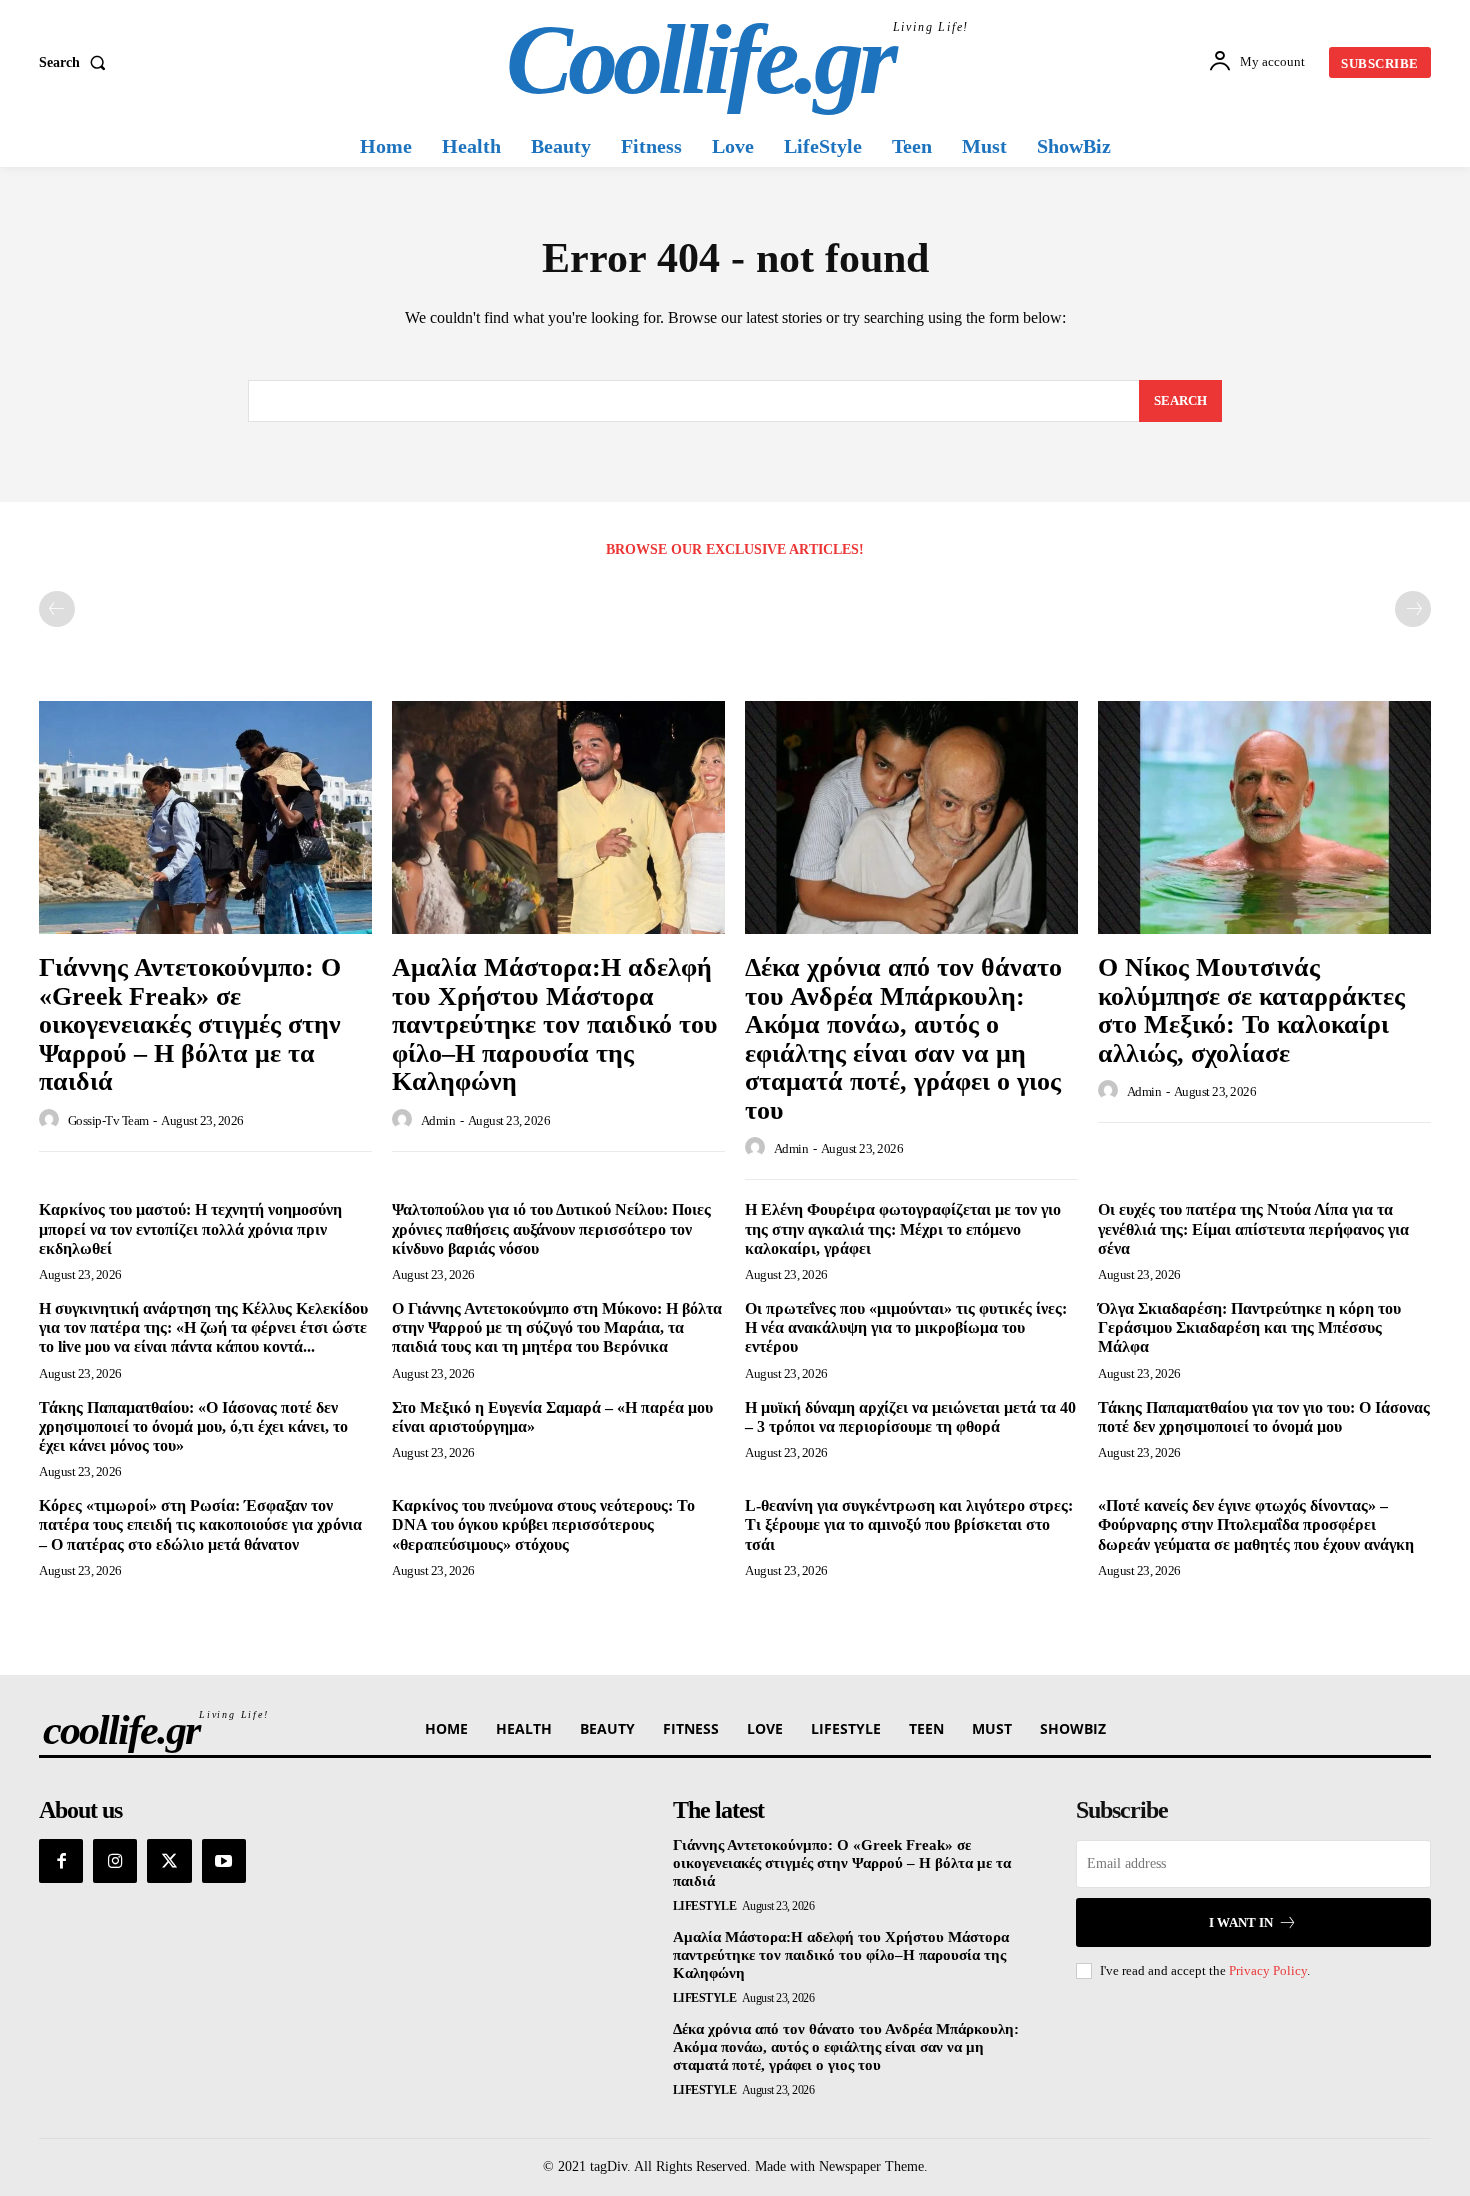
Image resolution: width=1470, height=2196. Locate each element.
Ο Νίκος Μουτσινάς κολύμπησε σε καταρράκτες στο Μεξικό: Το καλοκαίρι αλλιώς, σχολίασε (1251, 1010)
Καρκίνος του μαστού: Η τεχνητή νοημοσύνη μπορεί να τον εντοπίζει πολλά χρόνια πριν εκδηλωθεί (190, 1228)
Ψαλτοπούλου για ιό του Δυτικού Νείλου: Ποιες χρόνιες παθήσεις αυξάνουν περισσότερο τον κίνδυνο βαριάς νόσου (551, 1228)
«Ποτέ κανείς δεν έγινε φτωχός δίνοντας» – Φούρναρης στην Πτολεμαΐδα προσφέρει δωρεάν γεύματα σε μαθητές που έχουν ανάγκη (1256, 1524)
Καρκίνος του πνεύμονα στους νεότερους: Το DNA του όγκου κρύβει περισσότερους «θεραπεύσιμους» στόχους (543, 1524)
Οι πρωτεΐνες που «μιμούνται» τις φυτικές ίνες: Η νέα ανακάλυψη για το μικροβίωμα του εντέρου (906, 1327)
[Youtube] (224, 1861)
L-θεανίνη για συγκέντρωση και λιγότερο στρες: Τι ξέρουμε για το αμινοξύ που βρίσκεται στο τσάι (909, 1524)
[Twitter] (169, 1861)
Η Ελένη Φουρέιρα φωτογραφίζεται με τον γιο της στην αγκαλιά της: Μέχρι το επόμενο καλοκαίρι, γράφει (903, 1228)
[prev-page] (57, 609)
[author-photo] (52, 1120)
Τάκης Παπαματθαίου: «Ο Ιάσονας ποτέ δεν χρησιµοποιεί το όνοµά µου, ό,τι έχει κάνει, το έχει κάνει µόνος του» (193, 1426)
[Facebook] (61, 1861)
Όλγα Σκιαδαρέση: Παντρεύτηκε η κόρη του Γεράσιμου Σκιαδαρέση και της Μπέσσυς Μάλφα (1249, 1327)
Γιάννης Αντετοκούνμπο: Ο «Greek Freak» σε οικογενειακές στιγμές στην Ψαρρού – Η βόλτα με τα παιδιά (190, 1024)
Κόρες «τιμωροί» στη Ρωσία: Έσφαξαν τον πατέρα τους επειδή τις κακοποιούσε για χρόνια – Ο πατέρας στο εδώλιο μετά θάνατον (200, 1524)
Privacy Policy (1268, 1970)
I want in (1241, 1922)
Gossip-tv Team (108, 1120)
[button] (76, 63)
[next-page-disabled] (1413, 609)
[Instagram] (115, 1861)
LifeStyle (705, 1906)
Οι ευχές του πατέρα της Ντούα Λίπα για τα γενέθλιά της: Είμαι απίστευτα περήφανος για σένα (1253, 1228)
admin (438, 1120)
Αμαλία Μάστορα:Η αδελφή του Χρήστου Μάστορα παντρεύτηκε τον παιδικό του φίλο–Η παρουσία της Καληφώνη (555, 1024)
